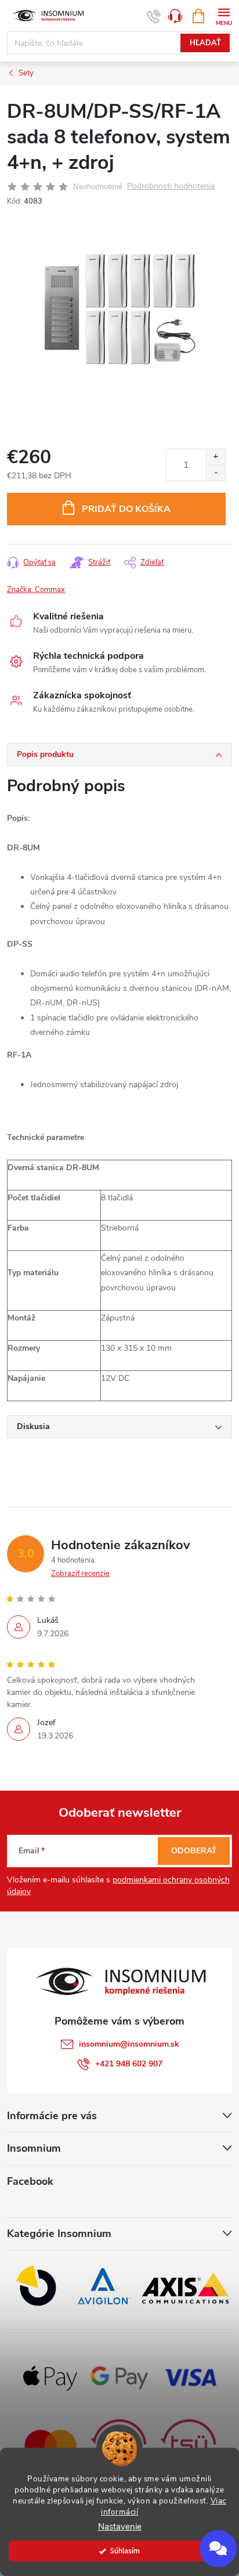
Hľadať (205, 43)
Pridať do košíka (126, 509)
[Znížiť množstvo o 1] (216, 473)
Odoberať (194, 1851)
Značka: (36, 590)
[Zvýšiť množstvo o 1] (216, 457)
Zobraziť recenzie (80, 1574)
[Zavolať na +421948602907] (154, 16)
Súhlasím (125, 2551)
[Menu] (224, 15)
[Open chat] (218, 2549)
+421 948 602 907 (129, 2064)
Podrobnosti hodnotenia (171, 187)
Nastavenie (120, 2527)
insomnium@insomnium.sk (129, 2044)
